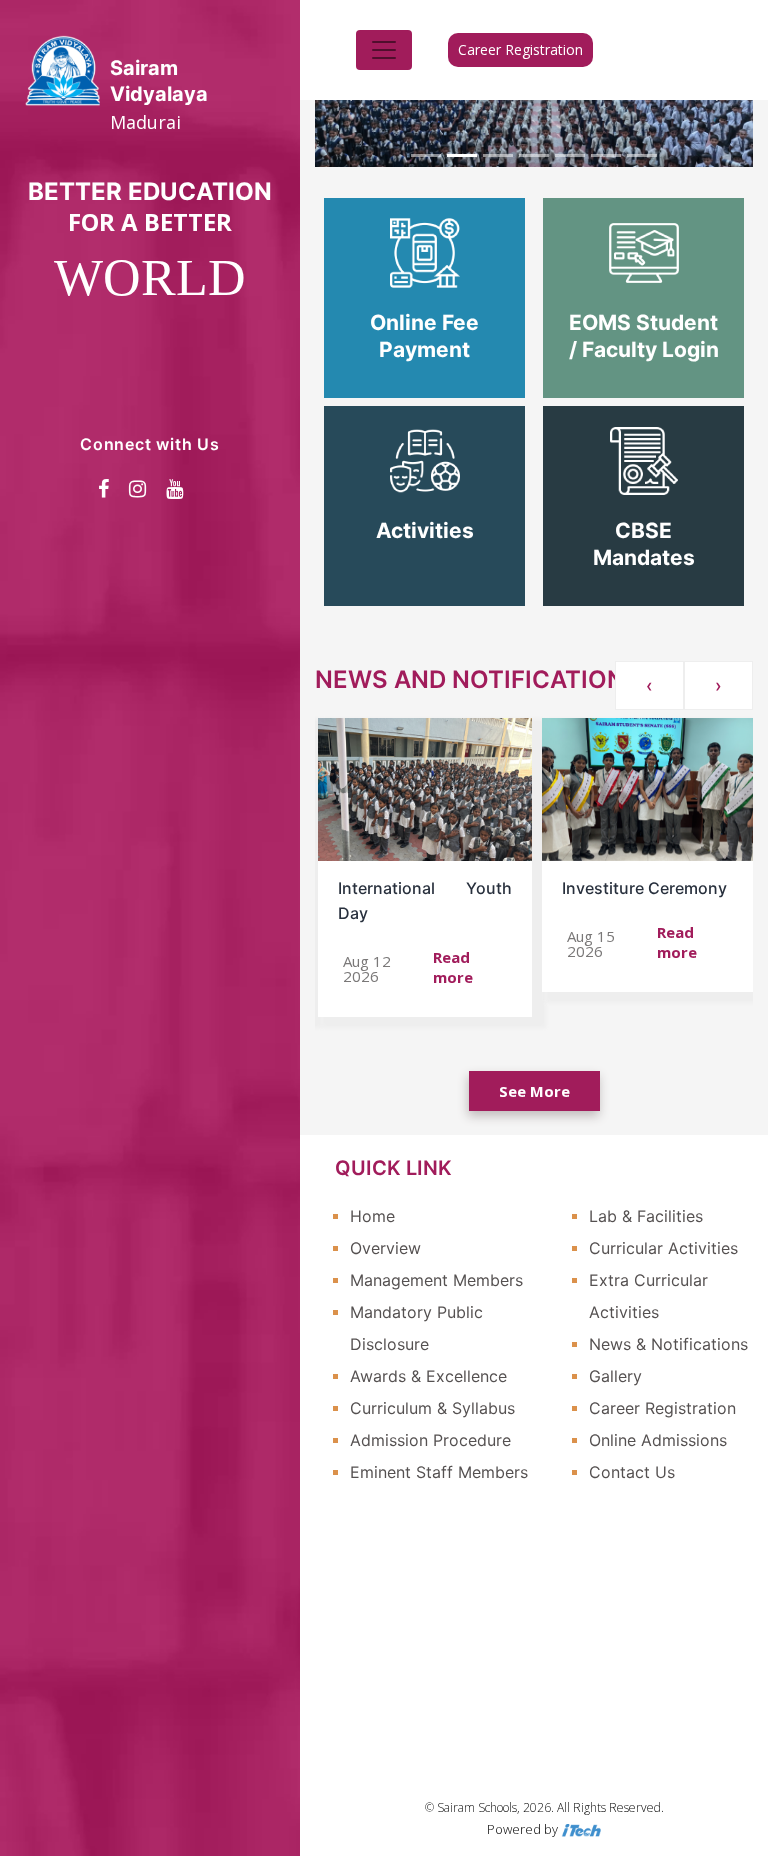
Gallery (615, 1376)
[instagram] (137, 489)
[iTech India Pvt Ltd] (581, 1829)
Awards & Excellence (428, 1376)
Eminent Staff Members (439, 1472)
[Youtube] (174, 489)
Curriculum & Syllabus (432, 1408)
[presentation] (649, 685)
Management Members (436, 1280)
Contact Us (632, 1472)
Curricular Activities (663, 1248)
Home (372, 1216)
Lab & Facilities (646, 1216)
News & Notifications (668, 1344)
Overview (385, 1248)
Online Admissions (658, 1440)
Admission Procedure (430, 1440)
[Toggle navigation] (384, 50)
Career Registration (520, 49)
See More (534, 1091)
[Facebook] (103, 489)
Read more (453, 967)
